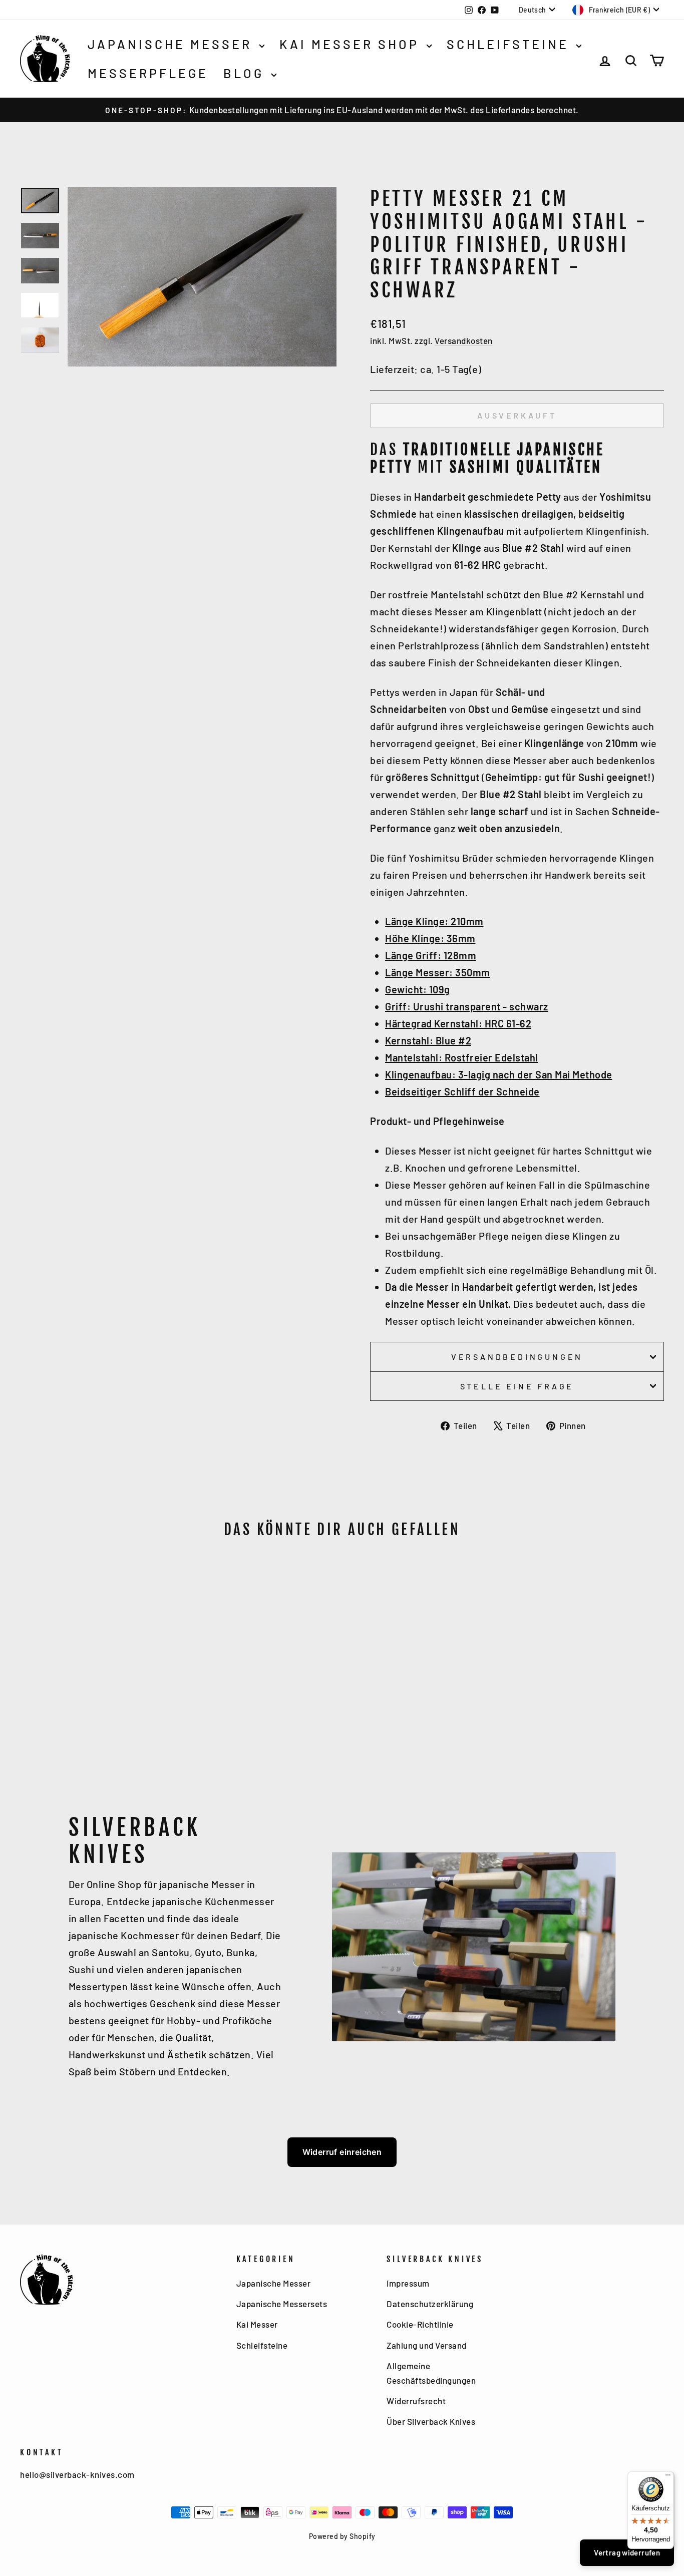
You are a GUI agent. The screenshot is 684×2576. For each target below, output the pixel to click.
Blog (246, 73)
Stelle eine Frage (517, 1386)
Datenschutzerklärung (430, 2304)
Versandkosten (464, 340)
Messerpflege (148, 73)
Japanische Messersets (282, 2304)
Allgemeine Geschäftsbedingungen (431, 2373)
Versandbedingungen (517, 1357)
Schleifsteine (510, 44)
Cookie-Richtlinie (420, 2324)
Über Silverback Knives (431, 2421)
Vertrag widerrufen (627, 2552)
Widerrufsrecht (416, 2401)
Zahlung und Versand (427, 2345)
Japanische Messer (172, 44)
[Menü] (668, 2477)
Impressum (408, 2283)
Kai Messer (257, 2324)
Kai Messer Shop (352, 44)
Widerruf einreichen (342, 2152)
